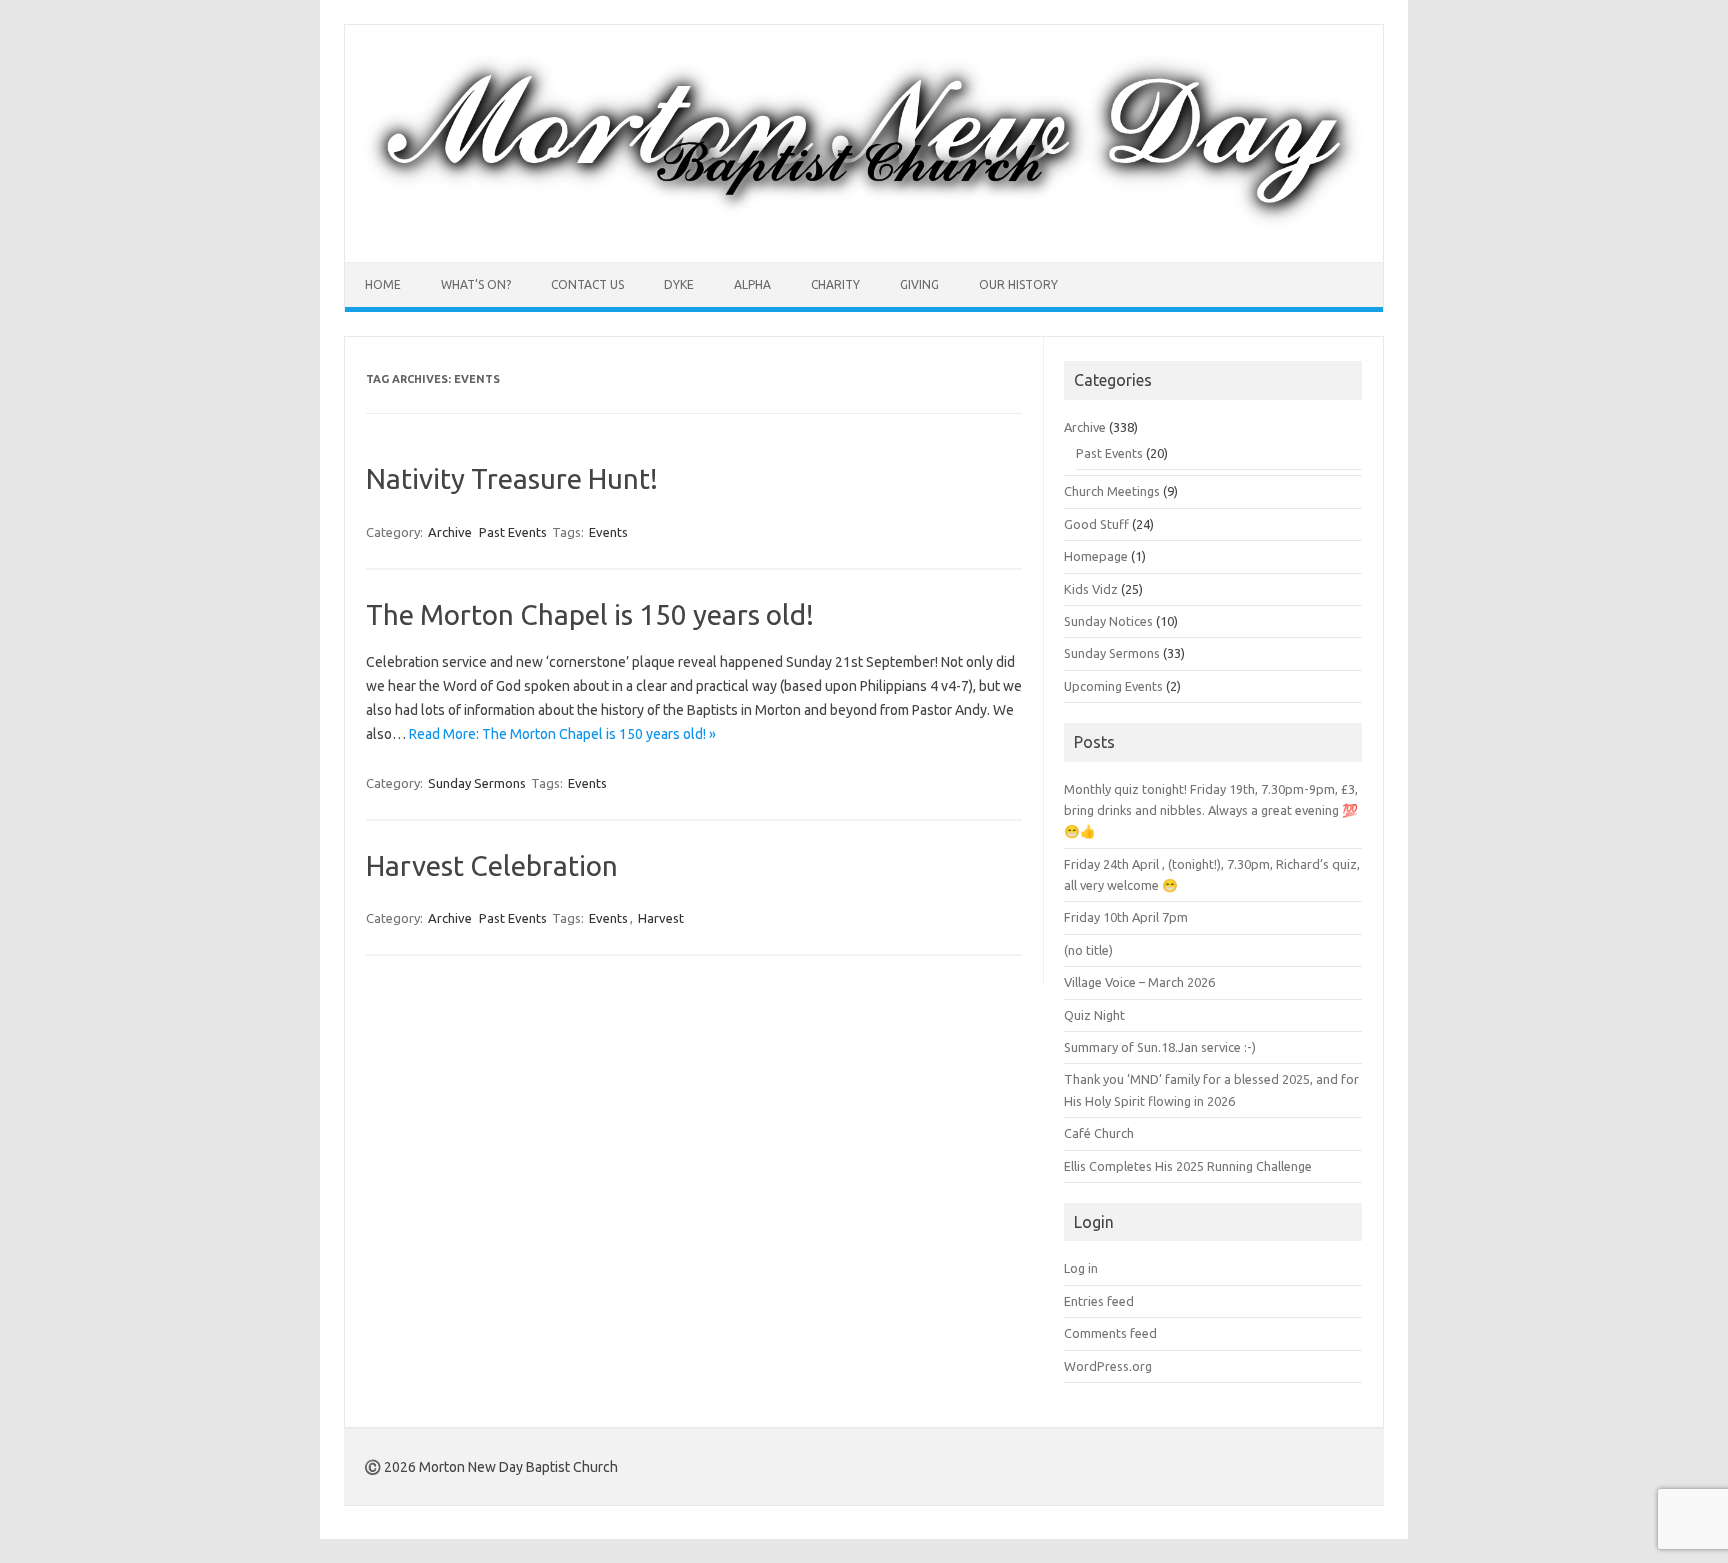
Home (383, 284)
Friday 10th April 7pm (1126, 917)
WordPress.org (1108, 1366)
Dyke (679, 284)
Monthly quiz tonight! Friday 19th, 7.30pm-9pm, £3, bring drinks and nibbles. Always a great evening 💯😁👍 (1211, 810)
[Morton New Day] (864, 228)
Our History (1018, 284)
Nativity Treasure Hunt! (512, 478)
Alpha (752, 284)
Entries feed (1099, 1301)
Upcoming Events (1113, 686)
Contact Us (587, 284)
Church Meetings (1112, 491)
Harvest (661, 918)
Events (608, 532)
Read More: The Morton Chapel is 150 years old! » (562, 734)
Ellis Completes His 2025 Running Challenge (1188, 1166)
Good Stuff (1096, 524)
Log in (1081, 1268)
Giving (919, 284)
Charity (835, 284)
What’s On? (476, 284)
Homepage (1096, 556)
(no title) (1088, 950)
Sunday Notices (1108, 621)
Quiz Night (1094, 1015)
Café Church (1099, 1133)
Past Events (513, 532)
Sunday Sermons (477, 783)
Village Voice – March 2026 (1139, 982)
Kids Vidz (1091, 589)
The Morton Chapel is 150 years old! (590, 614)
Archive (450, 532)
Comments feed (1110, 1333)
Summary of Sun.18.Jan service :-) (1160, 1047)
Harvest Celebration (492, 865)
